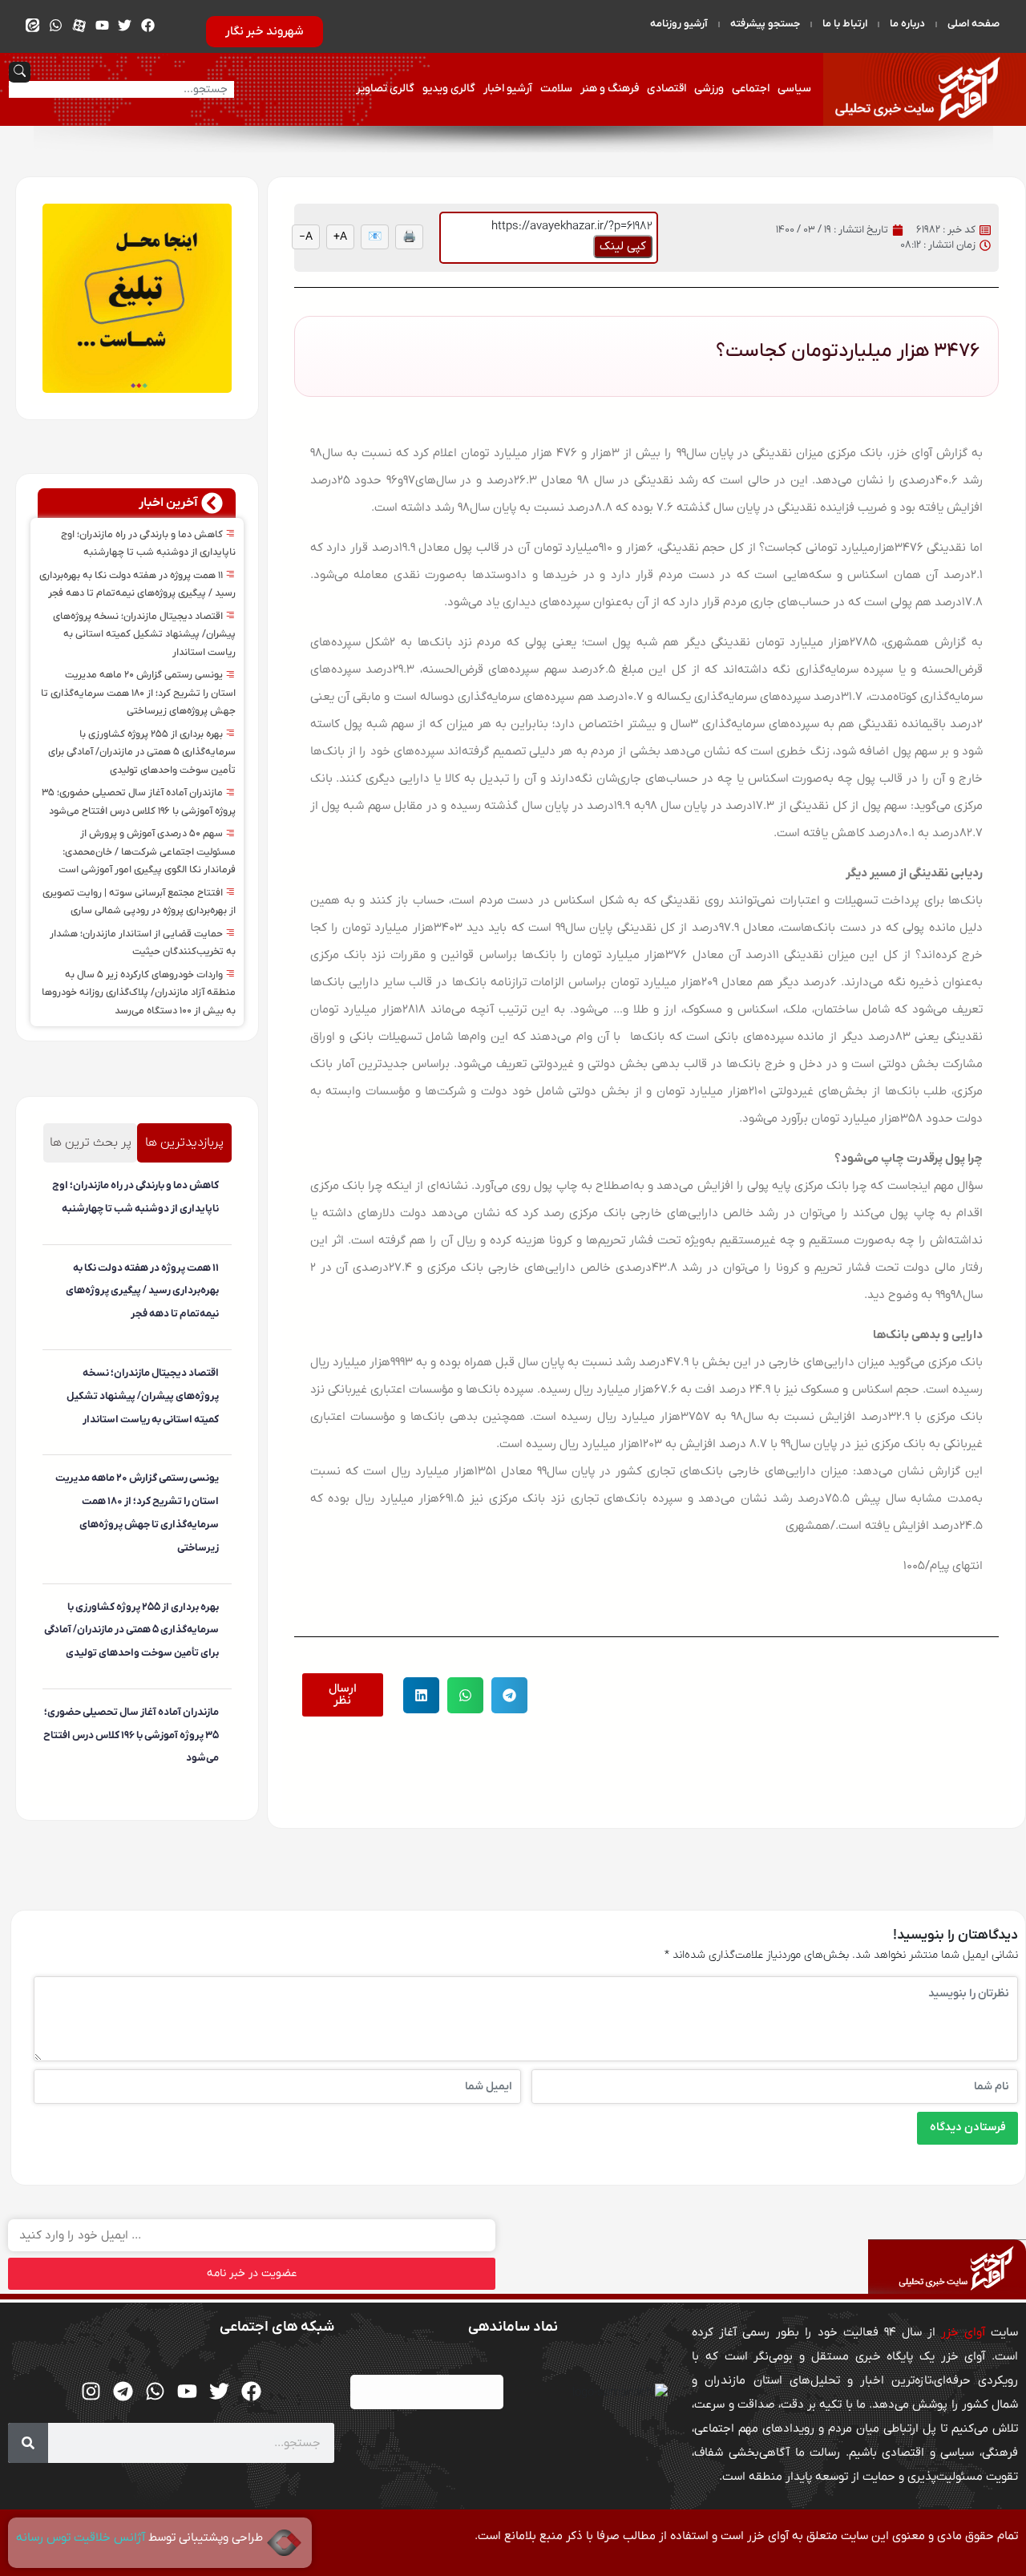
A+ (340, 237)
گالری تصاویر (385, 89)
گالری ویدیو (449, 89)
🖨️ (409, 237)
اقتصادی (666, 89)
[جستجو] (28, 2443)
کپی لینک (623, 246)
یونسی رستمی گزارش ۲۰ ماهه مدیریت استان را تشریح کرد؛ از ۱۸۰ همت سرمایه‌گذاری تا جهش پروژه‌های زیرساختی (138, 693)
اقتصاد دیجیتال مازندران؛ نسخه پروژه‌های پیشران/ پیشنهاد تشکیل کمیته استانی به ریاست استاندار (144, 635)
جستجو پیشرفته (765, 24)
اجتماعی (751, 89)
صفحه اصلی (973, 24)
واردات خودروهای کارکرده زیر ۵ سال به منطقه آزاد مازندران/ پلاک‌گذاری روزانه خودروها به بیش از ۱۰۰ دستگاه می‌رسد (139, 993)
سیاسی (794, 89)
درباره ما (907, 24)
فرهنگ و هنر (610, 89)
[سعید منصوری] (216, 1236)
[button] (509, 1695)
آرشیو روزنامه (679, 24)
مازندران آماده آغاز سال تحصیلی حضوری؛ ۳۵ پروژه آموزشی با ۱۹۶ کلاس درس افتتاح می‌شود (131, 1735)
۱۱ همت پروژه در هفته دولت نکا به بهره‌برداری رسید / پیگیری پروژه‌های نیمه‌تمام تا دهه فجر (142, 1291)
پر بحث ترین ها (91, 1142)
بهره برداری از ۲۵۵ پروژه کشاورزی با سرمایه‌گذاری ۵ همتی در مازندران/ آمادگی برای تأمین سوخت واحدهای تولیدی (142, 752)
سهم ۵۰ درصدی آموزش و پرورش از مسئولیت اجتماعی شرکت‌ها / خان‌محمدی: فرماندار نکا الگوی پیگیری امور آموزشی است (147, 852)
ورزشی (709, 89)
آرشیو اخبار (508, 89)
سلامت (556, 89)
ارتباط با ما (845, 24)
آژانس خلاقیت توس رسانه (82, 2538)
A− (306, 237)
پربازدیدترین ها (184, 1142)
